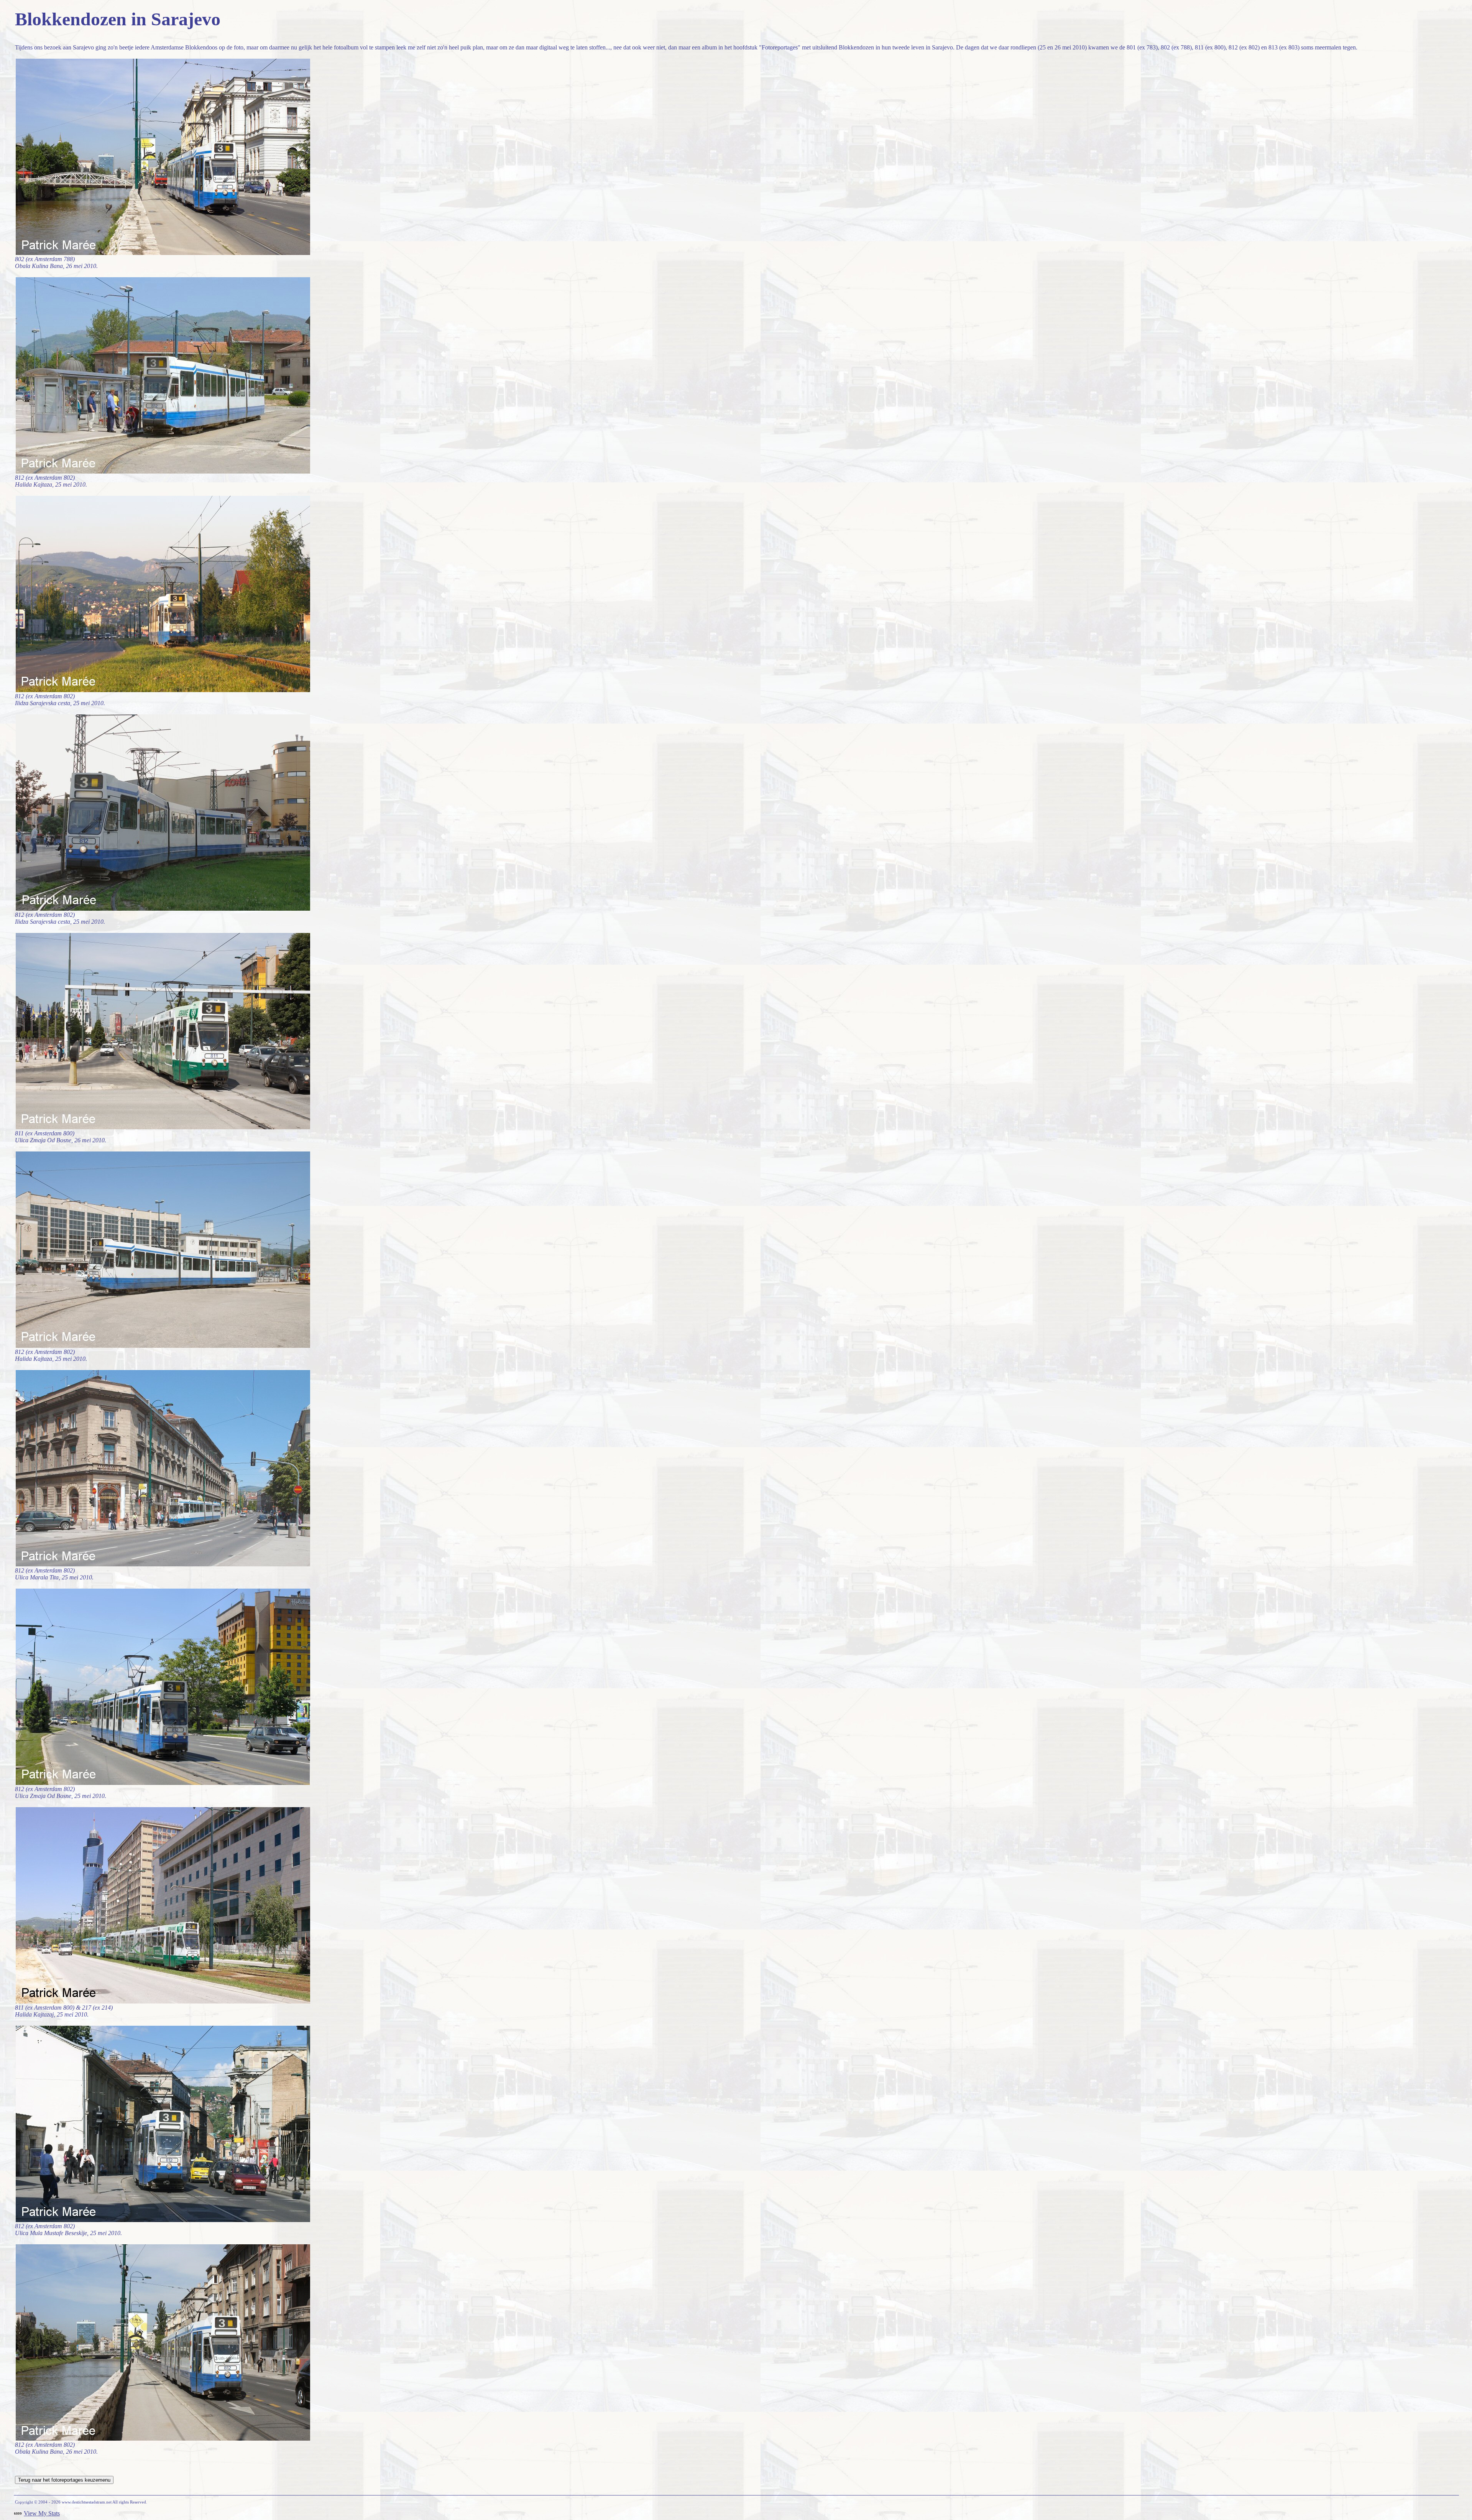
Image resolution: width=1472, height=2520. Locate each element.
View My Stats (42, 2513)
